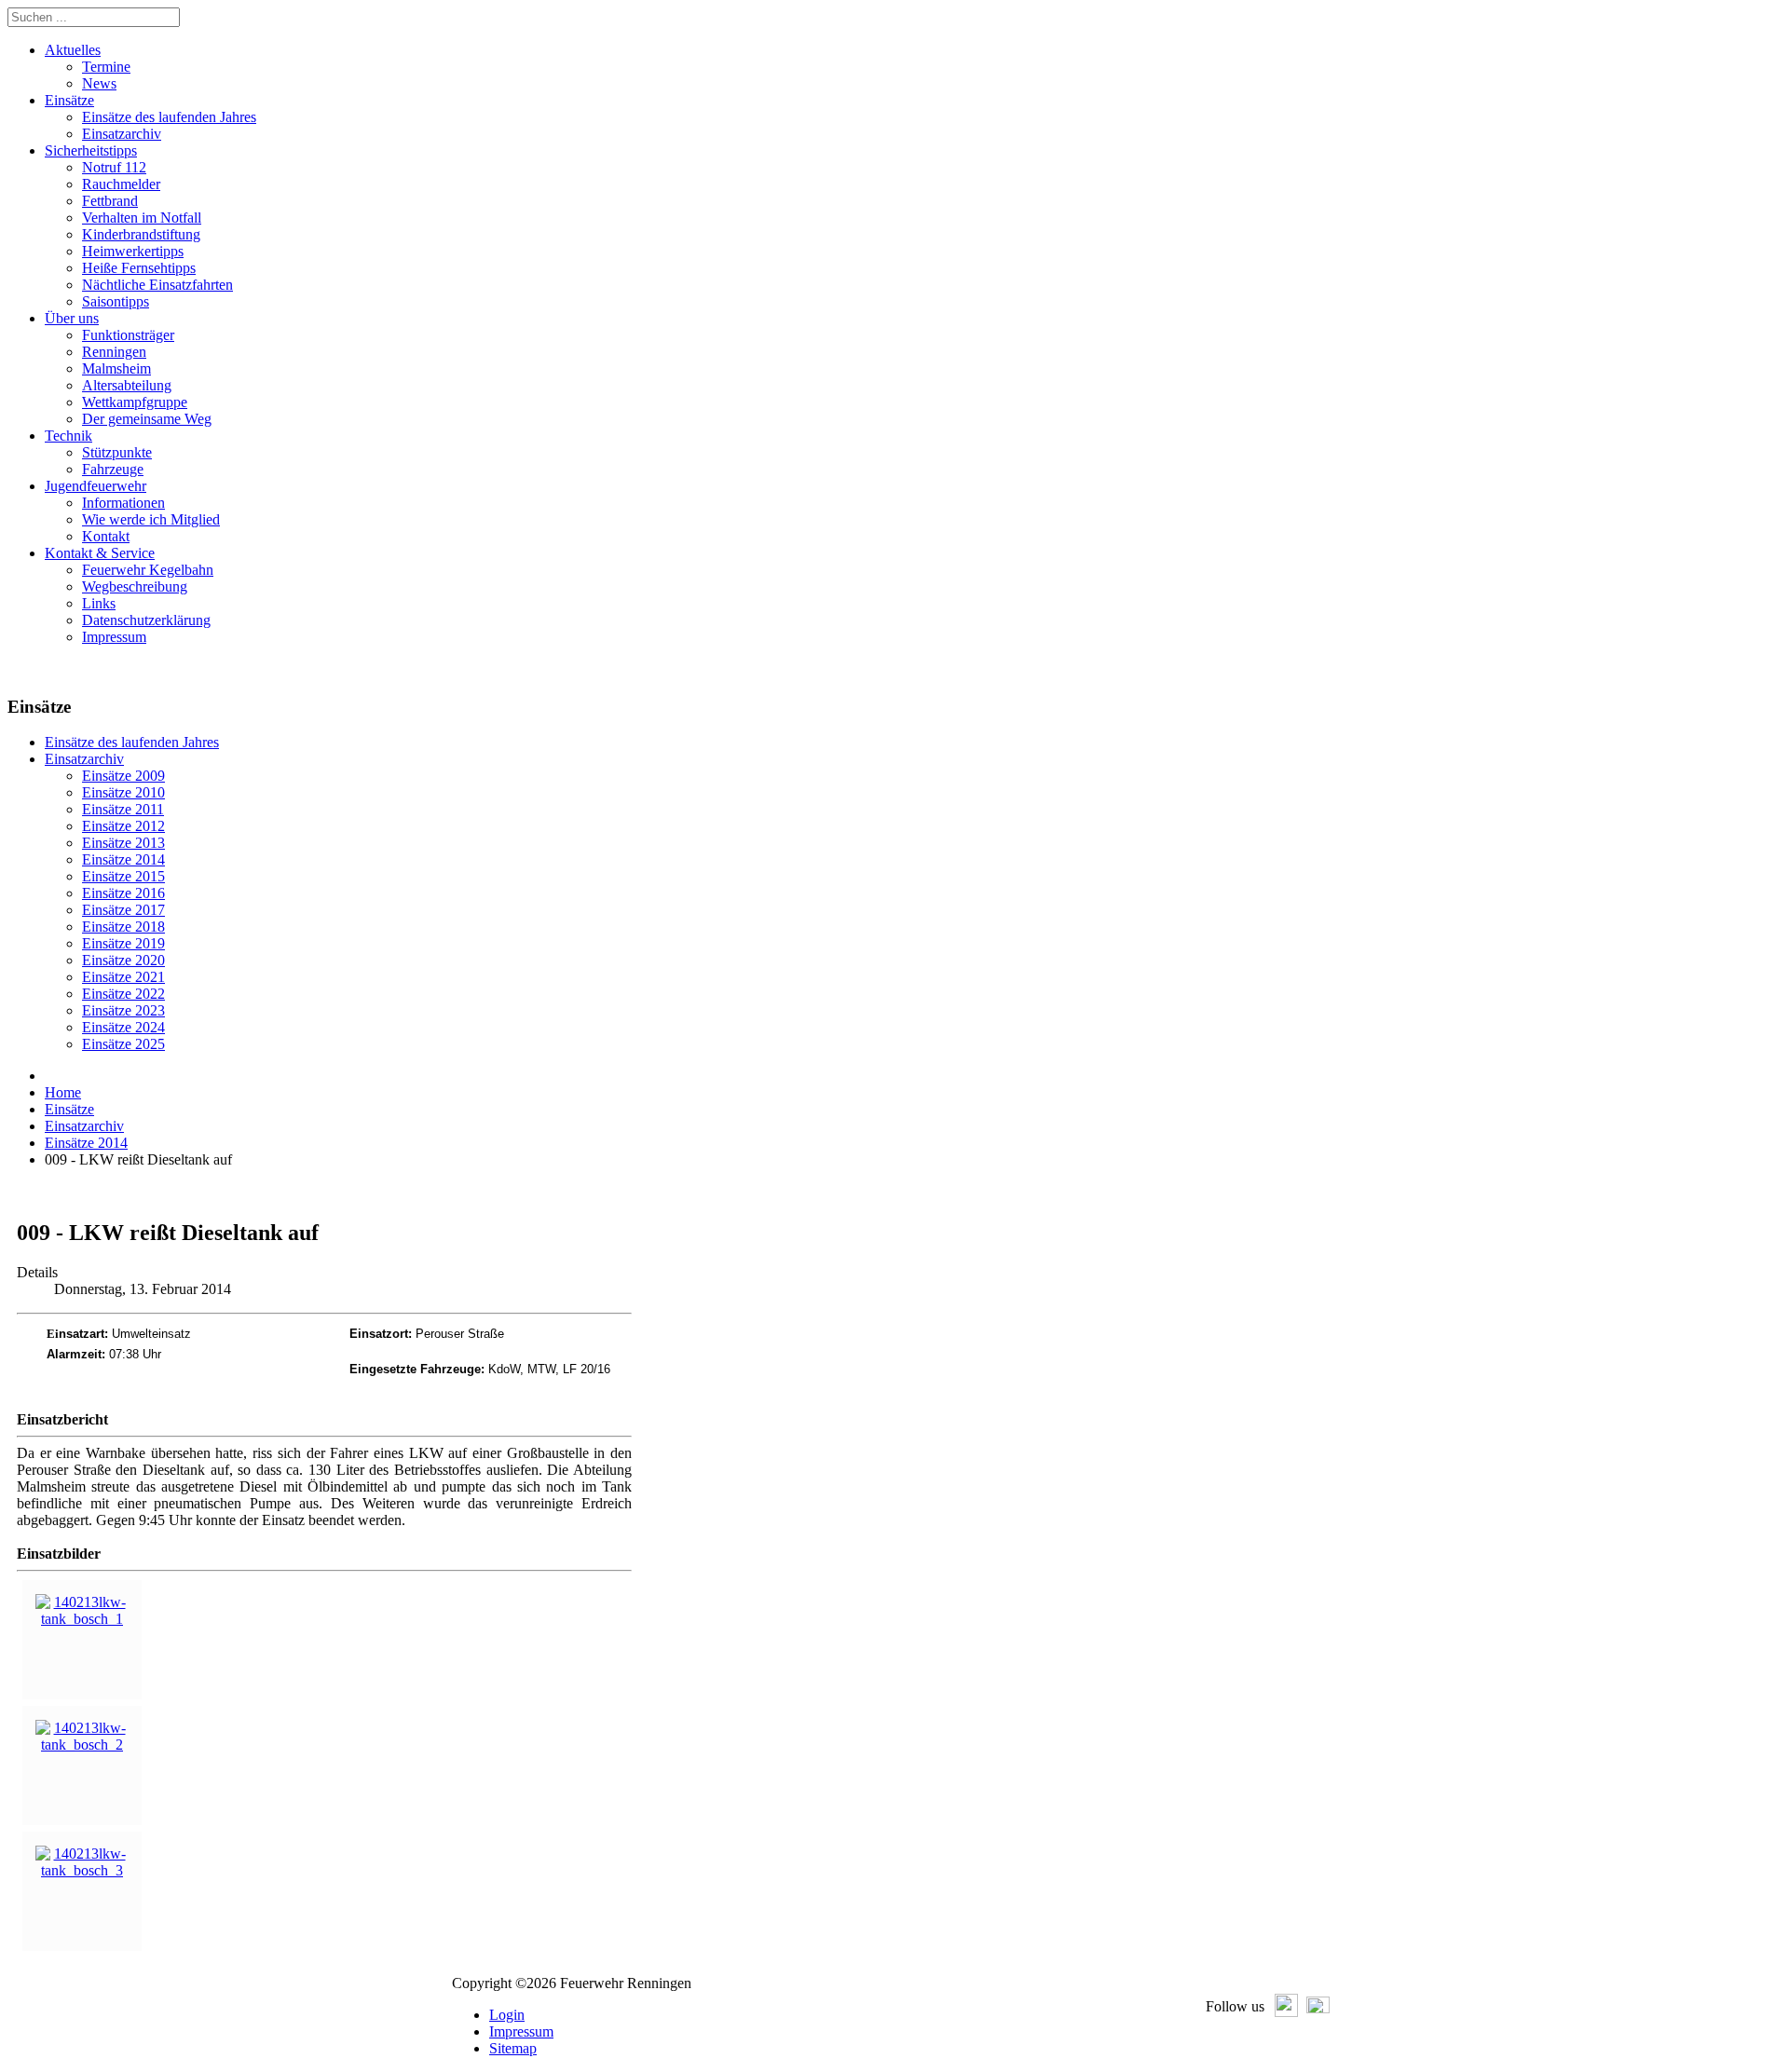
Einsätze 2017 (123, 910)
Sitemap (513, 2048)
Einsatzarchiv (84, 759)
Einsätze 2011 (123, 809)
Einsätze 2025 (123, 1044)
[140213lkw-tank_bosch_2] (82, 1745)
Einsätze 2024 (123, 1027)
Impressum (521, 2031)
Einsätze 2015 (123, 876)
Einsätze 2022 (123, 994)
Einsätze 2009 (123, 776)
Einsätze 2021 (123, 977)
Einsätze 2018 (123, 927)
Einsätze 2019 (123, 943)
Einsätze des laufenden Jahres (132, 742)
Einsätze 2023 (123, 1010)
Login (507, 2015)
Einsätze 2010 (123, 792)
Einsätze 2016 (123, 893)
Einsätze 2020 (123, 960)
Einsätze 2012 (123, 826)
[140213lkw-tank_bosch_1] (82, 1619)
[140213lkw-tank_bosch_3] (82, 1870)
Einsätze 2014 (123, 859)
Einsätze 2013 (123, 843)
